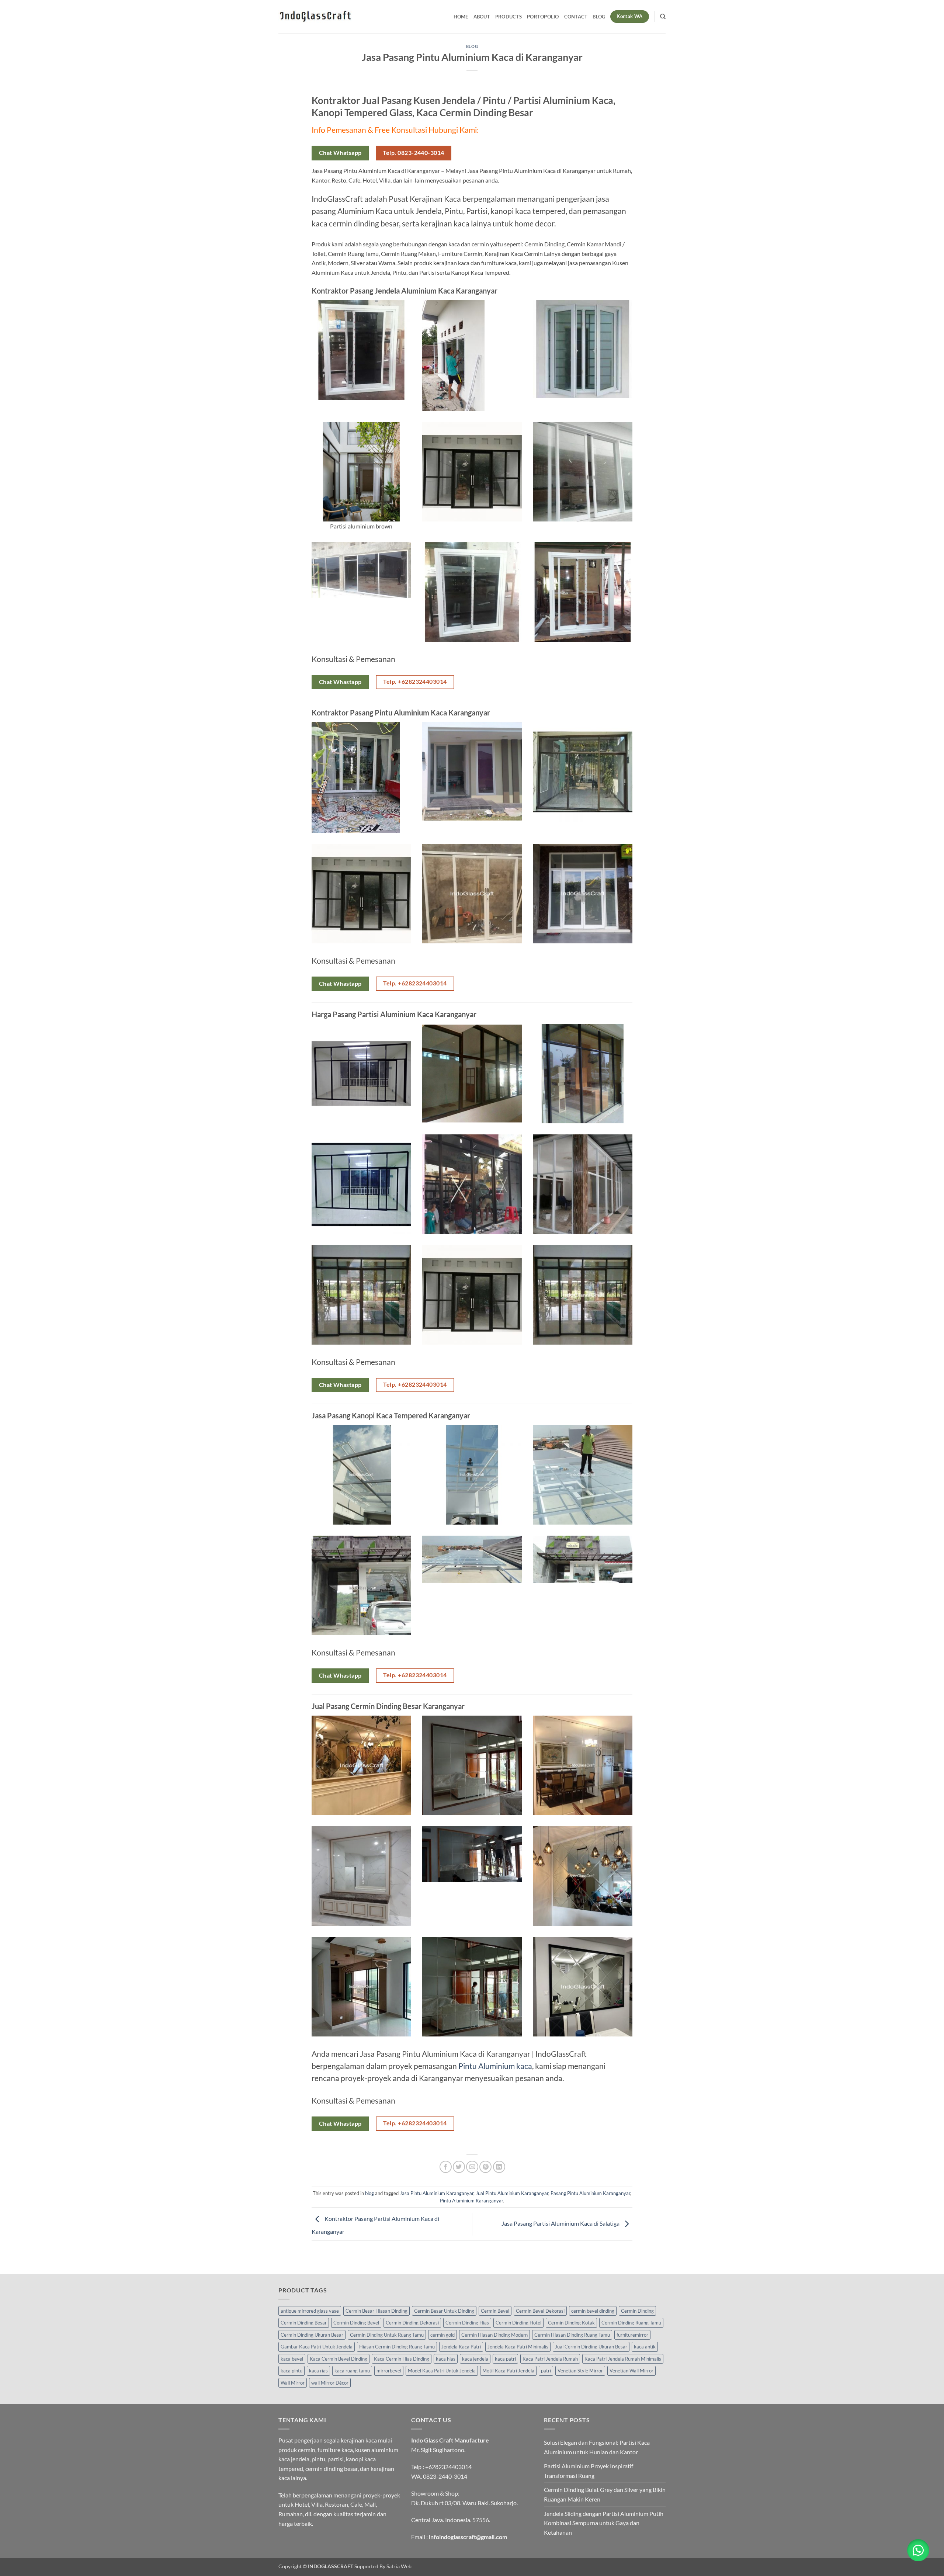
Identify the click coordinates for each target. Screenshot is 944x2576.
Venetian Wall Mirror (631, 2371)
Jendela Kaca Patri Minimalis (518, 2347)
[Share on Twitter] (459, 2167)
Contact (576, 17)
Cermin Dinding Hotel (518, 2323)
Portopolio (543, 17)
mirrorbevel (389, 2371)
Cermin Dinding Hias (467, 2323)
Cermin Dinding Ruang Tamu (631, 2323)
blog (472, 46)
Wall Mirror (293, 2383)
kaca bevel (292, 2359)
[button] (918, 2550)
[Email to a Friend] (472, 2167)
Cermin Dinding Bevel (356, 2323)
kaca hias (446, 2359)
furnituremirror (632, 2335)
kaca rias (318, 2371)
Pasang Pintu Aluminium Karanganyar (590, 2193)
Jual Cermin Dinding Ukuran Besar (591, 2347)
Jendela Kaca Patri (461, 2347)
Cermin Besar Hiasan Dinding (376, 2311)
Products (509, 17)
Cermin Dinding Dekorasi (412, 2323)
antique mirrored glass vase (310, 2311)
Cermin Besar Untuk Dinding (444, 2311)
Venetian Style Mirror (580, 2371)
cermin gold (442, 2335)
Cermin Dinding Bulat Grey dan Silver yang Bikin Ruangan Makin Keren (605, 2494)
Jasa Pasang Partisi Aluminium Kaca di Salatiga (561, 2223)
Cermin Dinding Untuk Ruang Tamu (387, 2335)
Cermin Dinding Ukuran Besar (312, 2335)
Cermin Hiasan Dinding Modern (494, 2335)
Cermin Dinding (637, 2311)
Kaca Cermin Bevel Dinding (339, 2359)
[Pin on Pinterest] (485, 2167)
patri (546, 2371)
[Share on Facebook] (446, 2167)
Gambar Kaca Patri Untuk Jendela (317, 2347)
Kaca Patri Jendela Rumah (550, 2359)
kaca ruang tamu (352, 2371)
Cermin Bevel (495, 2311)
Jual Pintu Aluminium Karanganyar (512, 2193)
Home (461, 17)
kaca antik (645, 2347)
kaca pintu (291, 2371)
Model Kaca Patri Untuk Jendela (442, 2371)
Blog (599, 17)
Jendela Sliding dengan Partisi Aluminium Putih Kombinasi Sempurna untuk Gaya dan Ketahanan (604, 2523)
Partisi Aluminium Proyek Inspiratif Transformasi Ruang (589, 2471)
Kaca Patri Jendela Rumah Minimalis (623, 2359)
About (482, 17)
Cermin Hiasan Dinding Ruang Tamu (572, 2335)
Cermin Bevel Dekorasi (540, 2311)
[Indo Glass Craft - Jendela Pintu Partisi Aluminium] (315, 17)
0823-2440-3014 (445, 2476)
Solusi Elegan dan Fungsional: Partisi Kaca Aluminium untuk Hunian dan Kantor (597, 2447)
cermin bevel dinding (593, 2311)
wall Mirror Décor (330, 2383)
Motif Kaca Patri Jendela (508, 2371)
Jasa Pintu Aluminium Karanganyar (437, 2193)
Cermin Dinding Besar (304, 2323)
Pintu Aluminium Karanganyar (471, 2201)
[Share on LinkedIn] (499, 2167)
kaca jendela (475, 2359)
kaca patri (505, 2359)
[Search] (663, 17)
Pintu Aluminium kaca (495, 2066)
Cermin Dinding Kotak (571, 2323)
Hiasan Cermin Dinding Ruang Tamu (397, 2347)
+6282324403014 (448, 2467)
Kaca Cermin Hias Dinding (402, 2359)
